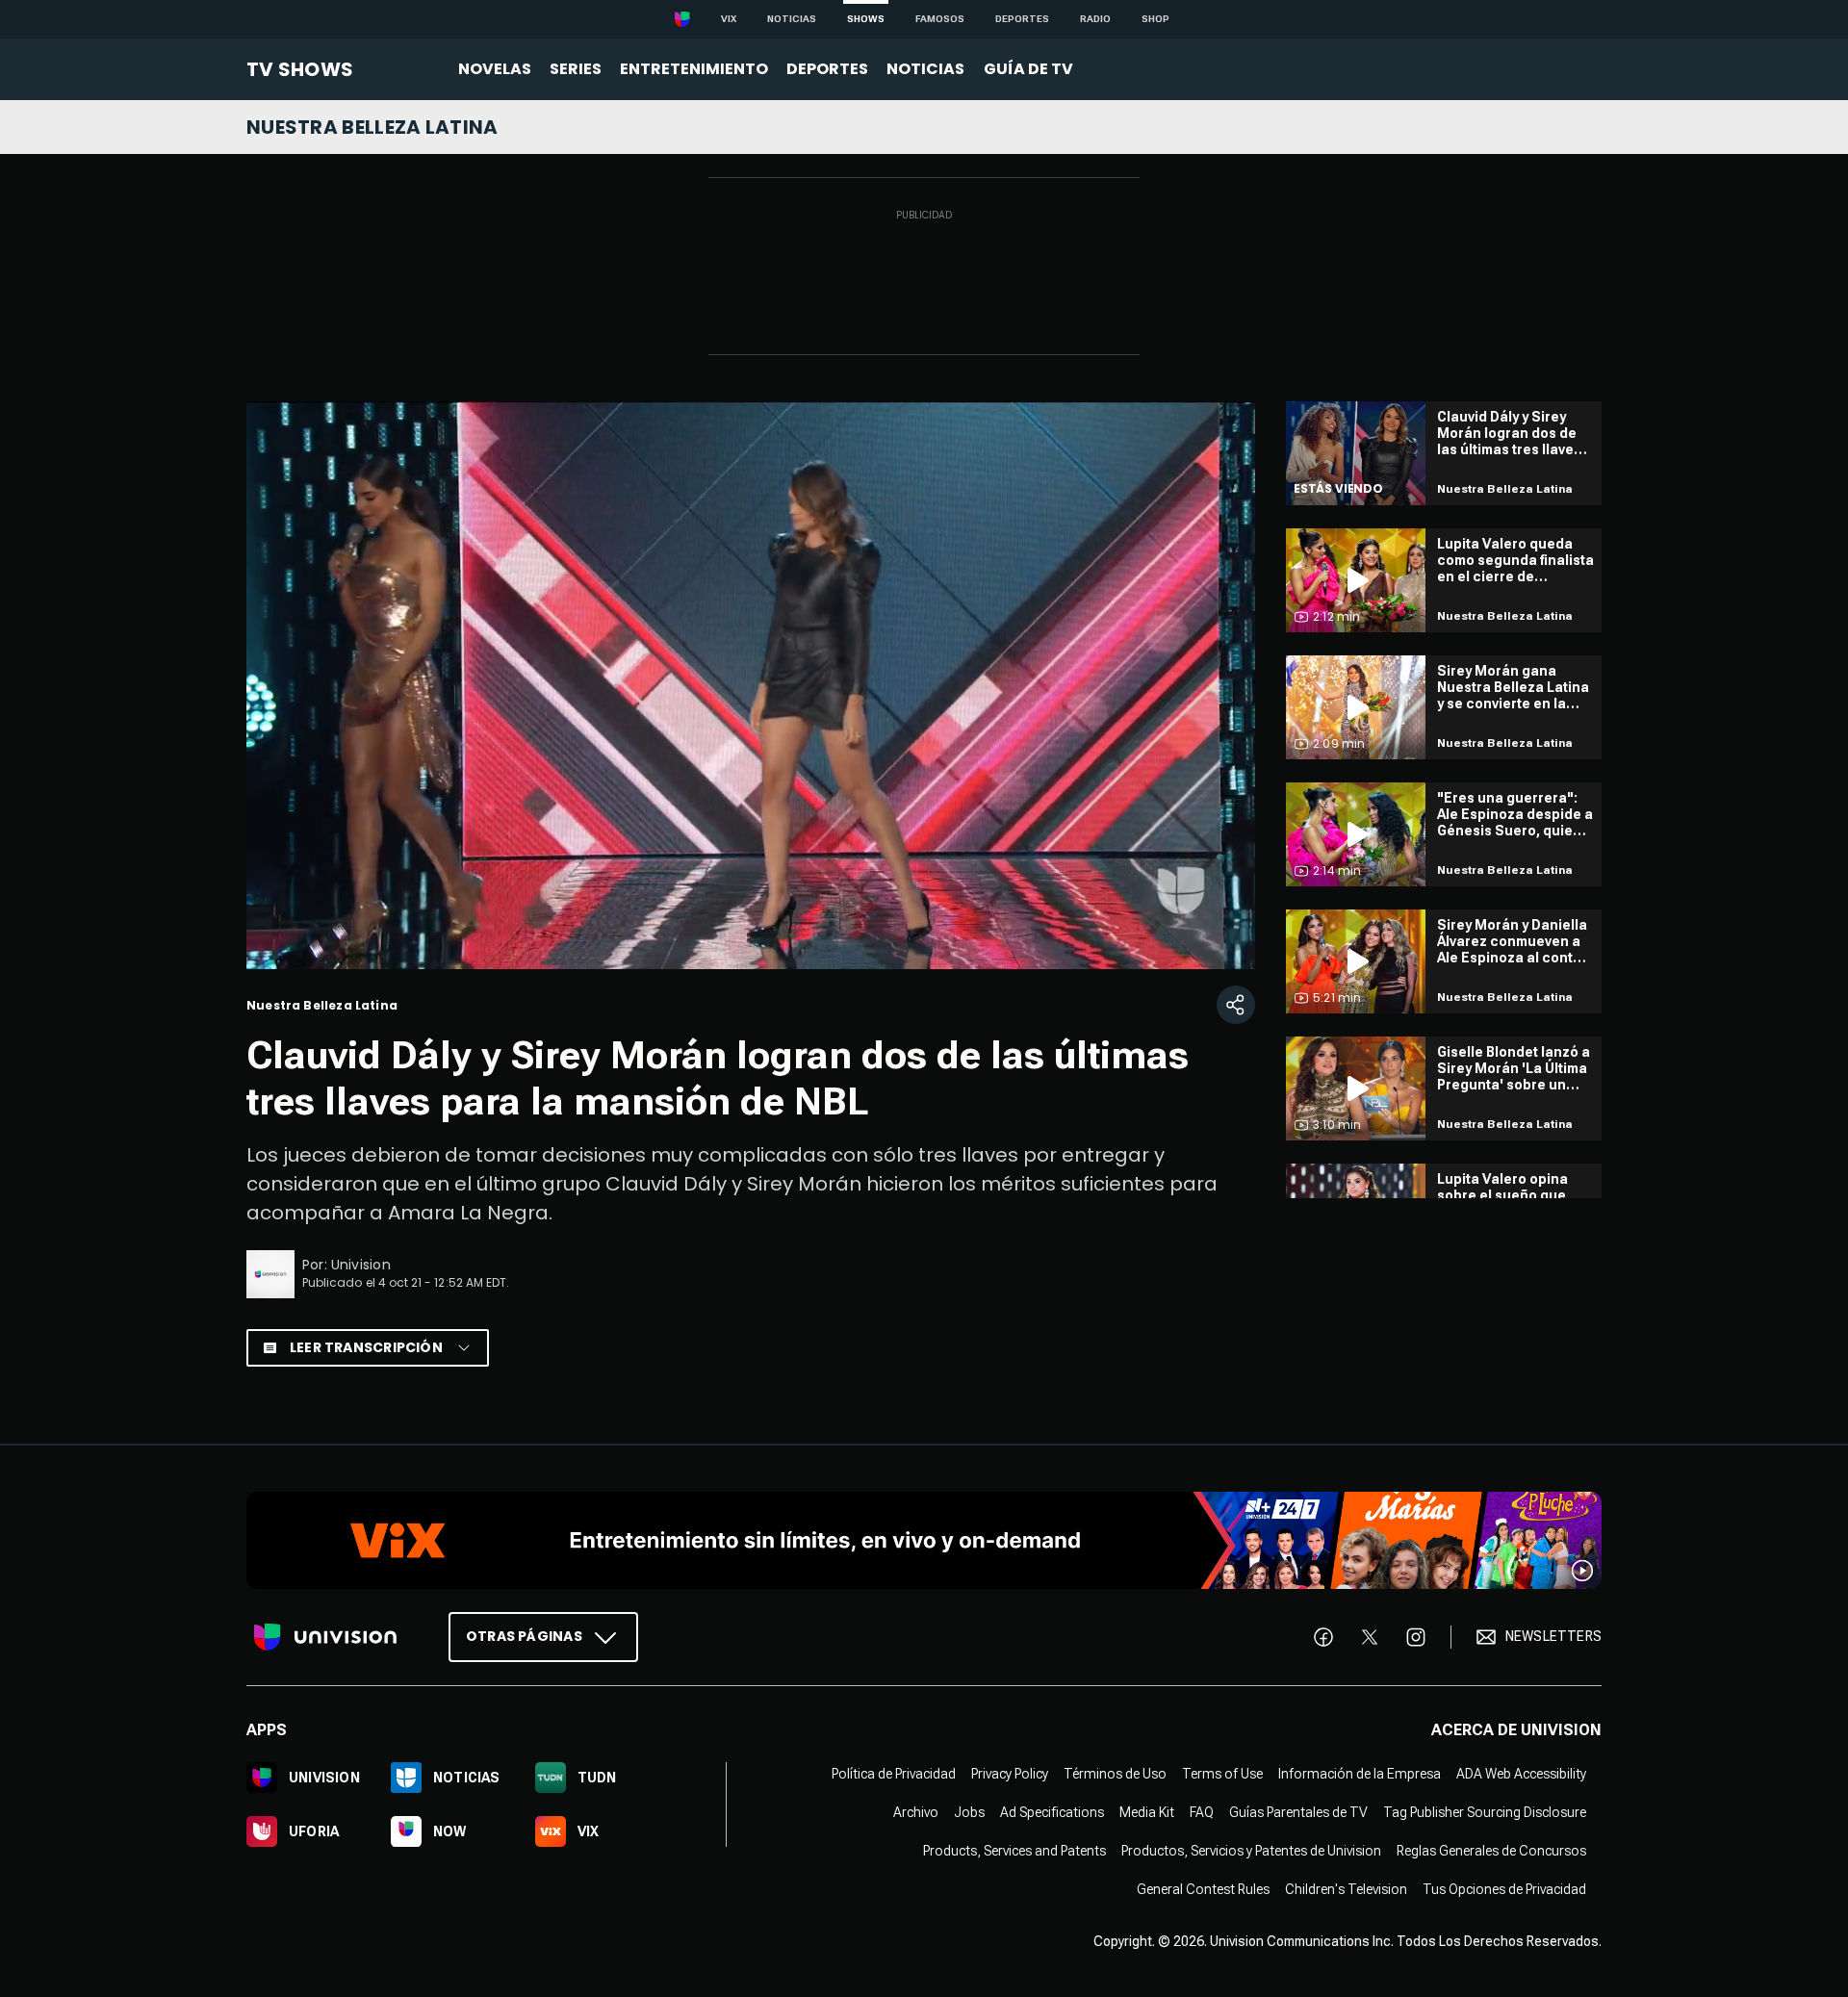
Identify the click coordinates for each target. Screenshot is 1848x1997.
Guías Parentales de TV (1298, 1811)
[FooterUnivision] (325, 1636)
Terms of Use (1222, 1773)
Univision (361, 1265)
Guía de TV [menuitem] (1028, 69)
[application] (751, 685)
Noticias (792, 19)
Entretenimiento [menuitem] (694, 69)
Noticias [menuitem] (925, 69)
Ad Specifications (1052, 1811)
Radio (1095, 19)
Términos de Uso (1115, 1773)
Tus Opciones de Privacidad (1504, 1888)
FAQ (1202, 1811)
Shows (866, 19)
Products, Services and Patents (1014, 1850)
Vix (729, 19)
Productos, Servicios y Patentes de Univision (1251, 1850)
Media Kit (1147, 1811)
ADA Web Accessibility (1521, 1773)
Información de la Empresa (1360, 1773)
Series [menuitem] (576, 69)
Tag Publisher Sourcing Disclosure (1485, 1811)
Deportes (1022, 19)
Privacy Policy (1010, 1773)
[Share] (1236, 1005)
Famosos (940, 19)
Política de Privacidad (894, 1773)
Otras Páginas (524, 1635)
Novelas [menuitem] (495, 69)
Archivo (916, 1811)
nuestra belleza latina (372, 127)
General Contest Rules (1203, 1888)
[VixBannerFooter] (924, 1540)
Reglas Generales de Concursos (1491, 1850)
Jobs (969, 1811)
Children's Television (1346, 1888)
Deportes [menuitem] (827, 69)
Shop (1155, 19)
